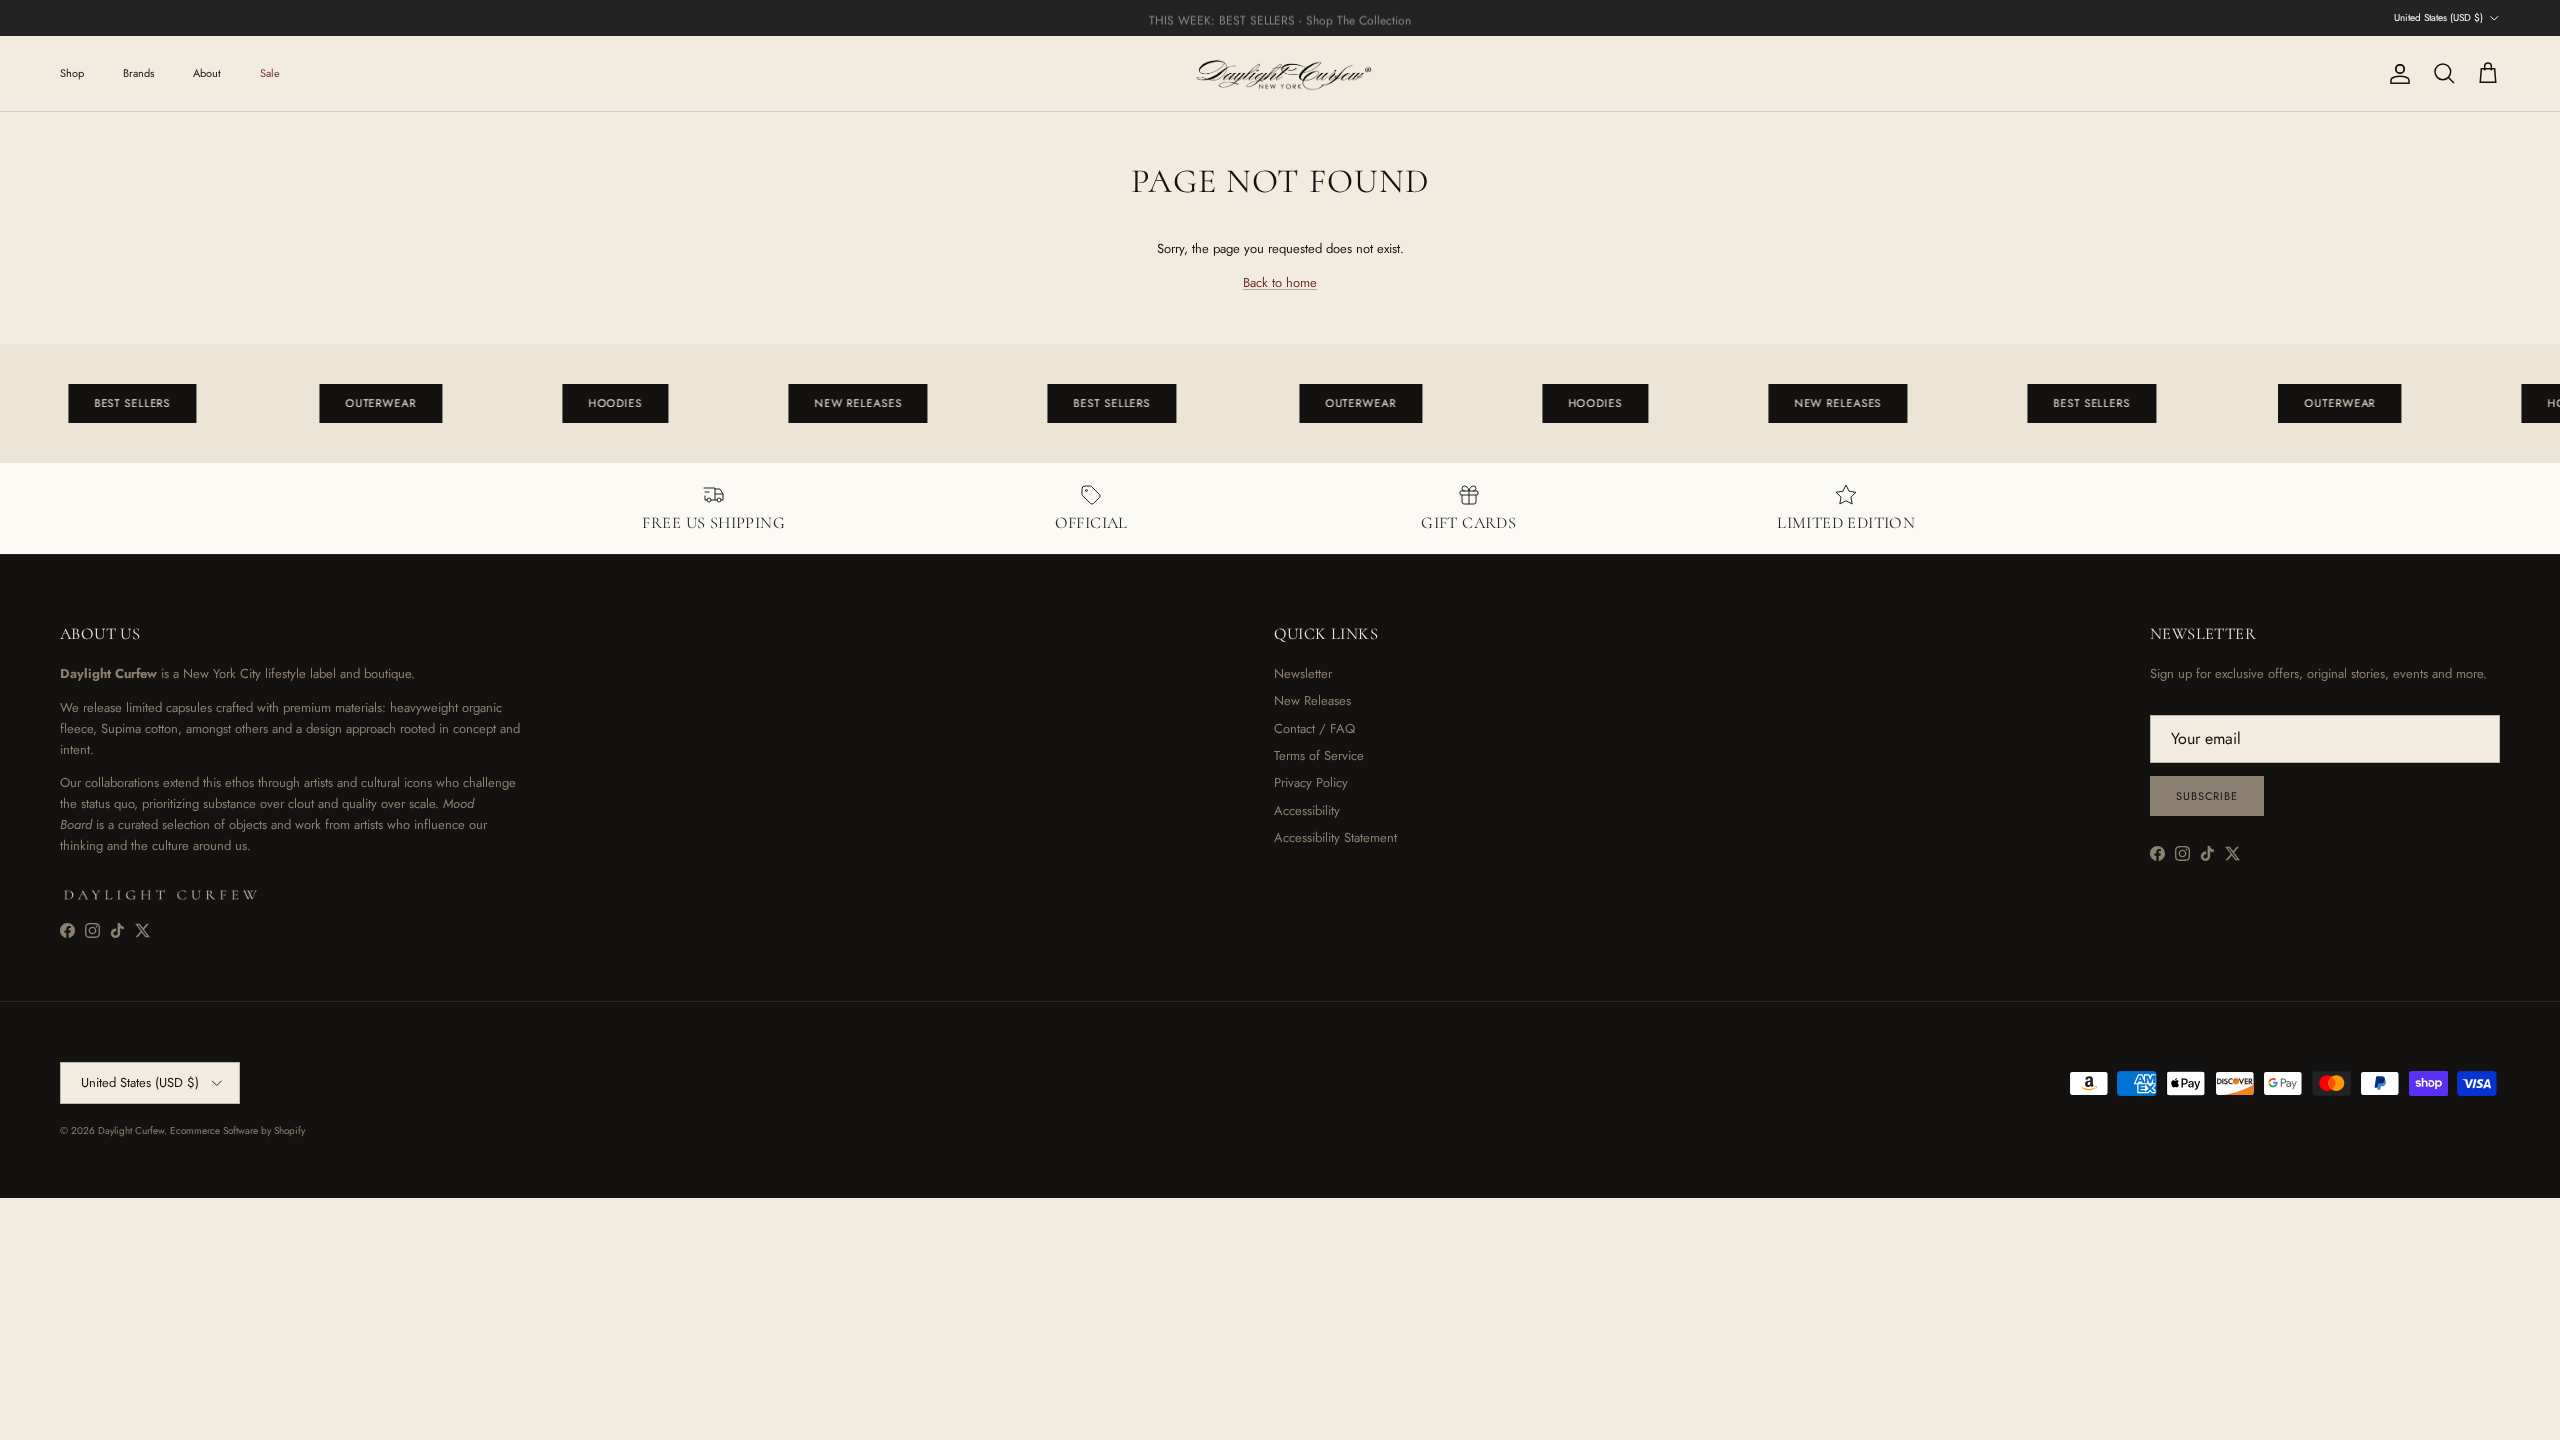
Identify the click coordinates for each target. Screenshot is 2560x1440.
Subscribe (2207, 796)
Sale (270, 73)
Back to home (1280, 282)
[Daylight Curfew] (1280, 73)
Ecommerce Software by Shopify (237, 1130)
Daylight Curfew (131, 1130)
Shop (72, 73)
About (207, 73)
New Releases (1312, 700)
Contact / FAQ (1314, 728)
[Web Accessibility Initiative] (8, 1417)
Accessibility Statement (1335, 837)
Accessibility (1307, 810)
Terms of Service (1319, 755)
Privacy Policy (1311, 782)
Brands (138, 73)
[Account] (2396, 74)
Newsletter (1303, 673)
